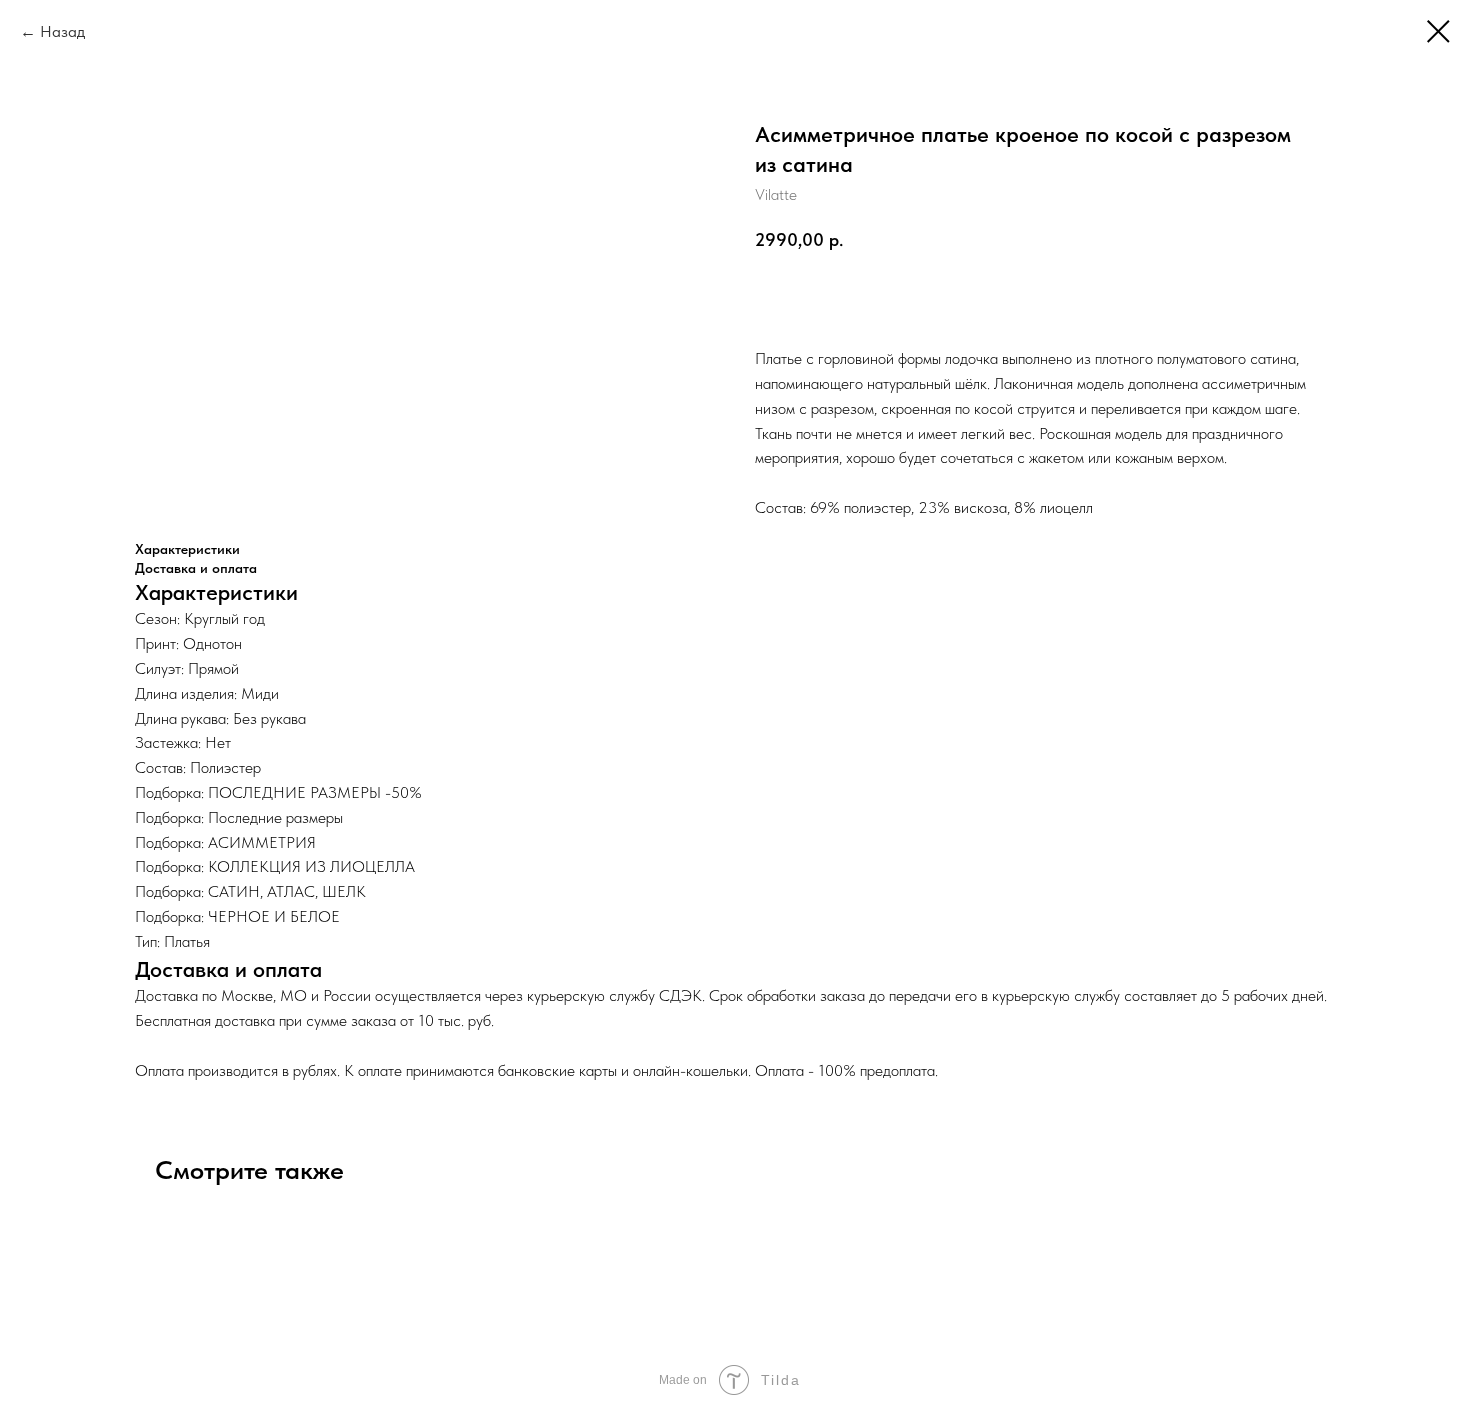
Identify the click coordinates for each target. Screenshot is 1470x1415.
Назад (62, 31)
